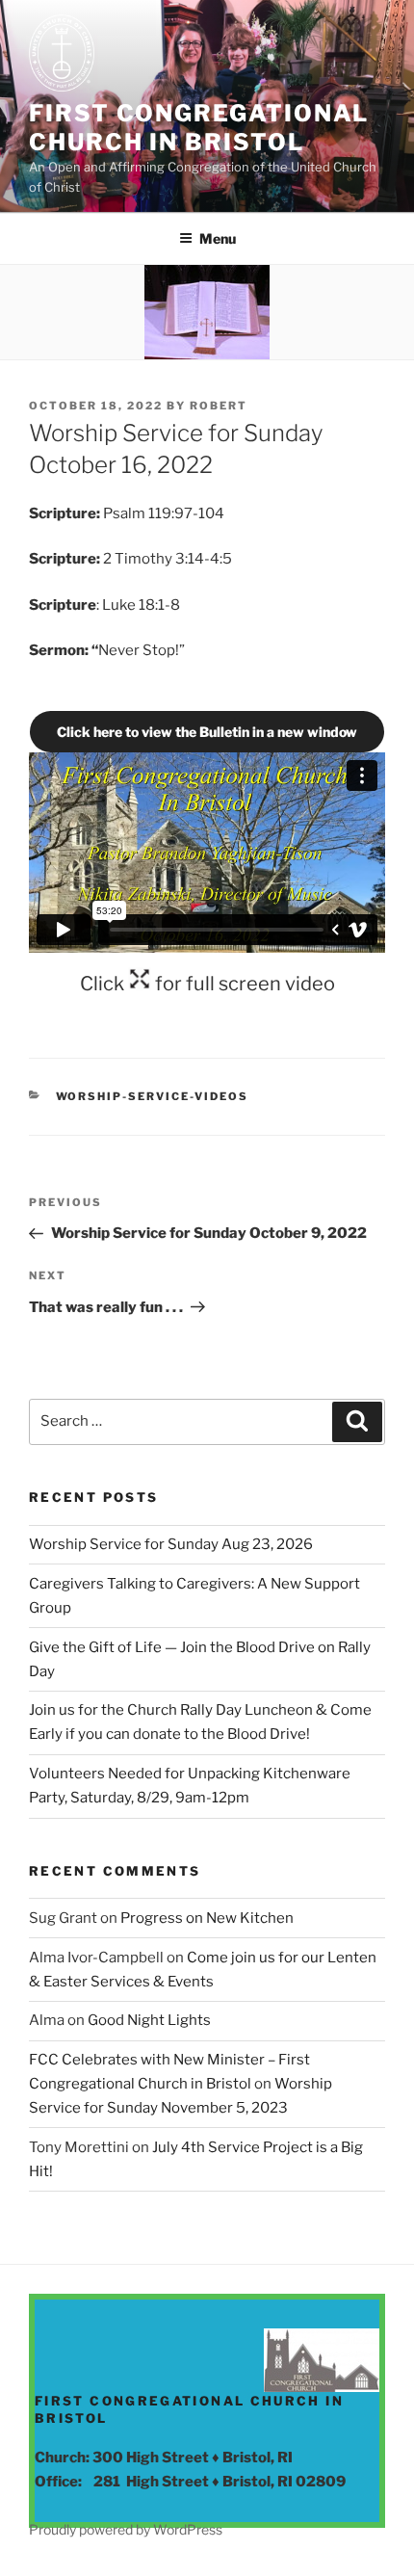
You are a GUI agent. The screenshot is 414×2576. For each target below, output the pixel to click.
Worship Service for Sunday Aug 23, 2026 (171, 1544)
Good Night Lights (149, 2020)
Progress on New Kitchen (207, 1918)
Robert (219, 406)
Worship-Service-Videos (153, 1096)
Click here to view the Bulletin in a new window (207, 732)
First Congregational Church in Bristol (199, 128)
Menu (218, 238)
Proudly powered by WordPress (126, 2529)
